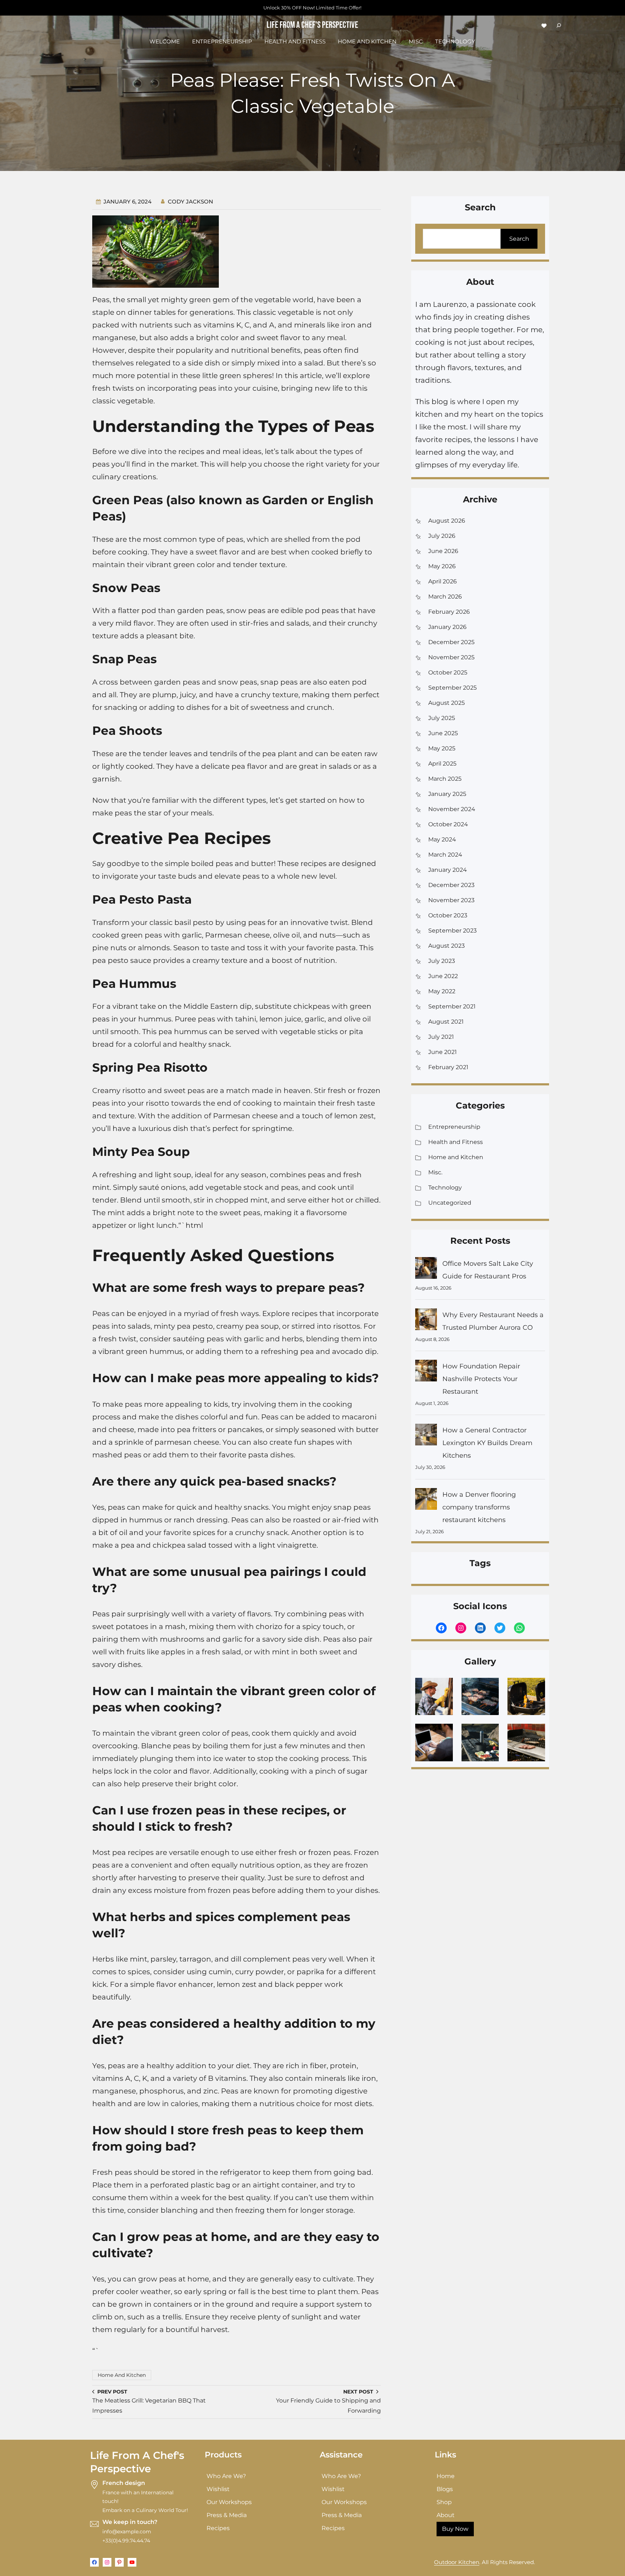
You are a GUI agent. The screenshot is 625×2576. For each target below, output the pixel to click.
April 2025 (442, 764)
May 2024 (442, 839)
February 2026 (449, 612)
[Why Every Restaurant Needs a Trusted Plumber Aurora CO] (426, 1321)
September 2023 (452, 931)
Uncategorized (450, 1203)
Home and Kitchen (122, 2375)
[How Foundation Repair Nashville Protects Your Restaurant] (426, 1373)
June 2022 (443, 976)
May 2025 (442, 748)
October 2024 (448, 824)
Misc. (435, 1172)
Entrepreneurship (454, 1127)
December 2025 (451, 642)
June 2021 (443, 1052)
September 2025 (452, 688)
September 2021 (452, 1006)
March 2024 (445, 855)
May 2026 (442, 566)
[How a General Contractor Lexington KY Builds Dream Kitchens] (426, 1437)
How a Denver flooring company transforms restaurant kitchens (479, 1507)
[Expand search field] (559, 25)
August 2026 (447, 521)
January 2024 (448, 870)
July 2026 (442, 536)
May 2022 (442, 991)
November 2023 (451, 900)
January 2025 (447, 794)
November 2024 (452, 809)
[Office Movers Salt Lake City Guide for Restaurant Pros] (426, 1270)
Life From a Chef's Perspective (312, 25)
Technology (445, 1188)
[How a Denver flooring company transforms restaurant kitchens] (426, 1501)
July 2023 (442, 961)
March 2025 (445, 779)
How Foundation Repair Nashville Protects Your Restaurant (481, 1379)
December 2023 (451, 885)
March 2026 (445, 597)
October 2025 (448, 672)
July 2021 (441, 1037)
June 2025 (443, 733)
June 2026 (443, 551)
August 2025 (447, 703)
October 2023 (448, 915)
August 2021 (446, 1022)
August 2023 (447, 946)
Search (519, 239)
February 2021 (448, 1067)
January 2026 (447, 627)
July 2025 (442, 718)
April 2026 (443, 581)
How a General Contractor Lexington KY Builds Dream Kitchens (487, 1443)
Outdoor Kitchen (457, 2562)
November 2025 (451, 657)
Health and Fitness (456, 1142)
